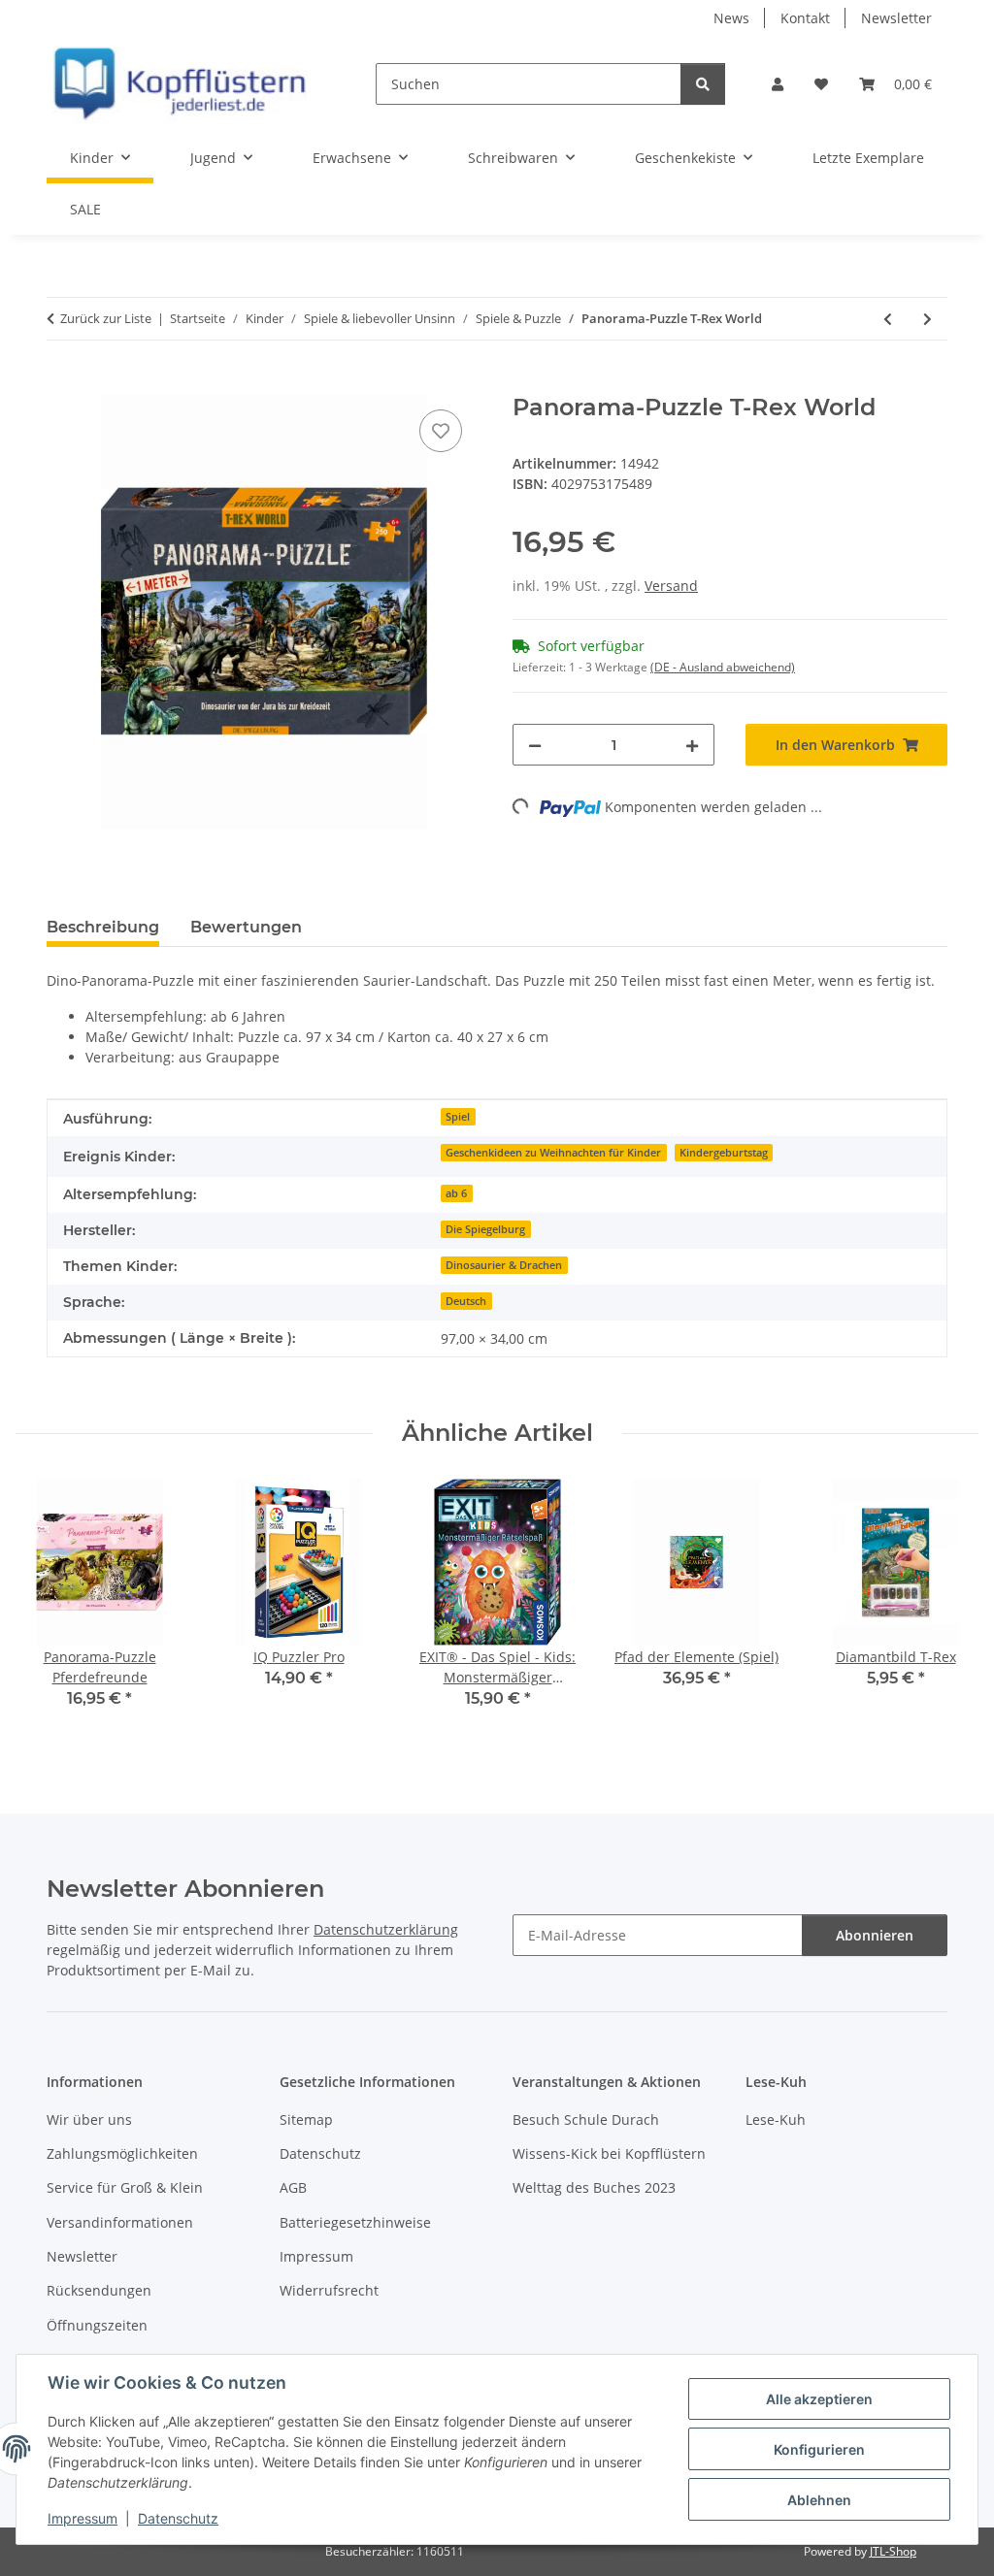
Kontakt (805, 18)
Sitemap (306, 2119)
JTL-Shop (893, 2551)
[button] (778, 84)
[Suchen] (703, 84)
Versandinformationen (120, 2222)
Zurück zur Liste (106, 318)
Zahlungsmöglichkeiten (122, 2153)
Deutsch (466, 1301)
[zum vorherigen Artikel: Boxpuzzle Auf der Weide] (888, 319)
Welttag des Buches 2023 (594, 2187)
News (731, 18)
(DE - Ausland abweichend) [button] (723, 667)
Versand (671, 586)
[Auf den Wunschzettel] (441, 431)
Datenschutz (178, 2518)
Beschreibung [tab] (103, 927)
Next (947, 1607)
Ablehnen (819, 2500)
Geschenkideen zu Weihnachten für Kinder (553, 1153)
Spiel (458, 1117)
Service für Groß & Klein (125, 2187)
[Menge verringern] (535, 745)
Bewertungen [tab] (246, 927)
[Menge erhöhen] (692, 745)
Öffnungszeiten (97, 2325)
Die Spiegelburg (485, 1229)
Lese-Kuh (776, 2119)
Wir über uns (89, 2119)
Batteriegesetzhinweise (355, 2222)
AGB (293, 2187)
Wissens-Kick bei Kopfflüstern (609, 2153)
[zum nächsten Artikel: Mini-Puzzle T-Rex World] (928, 319)
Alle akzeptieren (819, 2399)
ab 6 (456, 1193)
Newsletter (896, 18)
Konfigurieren (819, 2449)
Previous (48, 1607)
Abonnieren (875, 1935)
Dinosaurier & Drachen (504, 1265)
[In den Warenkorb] (62, 383)
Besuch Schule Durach (586, 2119)
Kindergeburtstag (724, 1153)
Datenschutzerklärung (386, 1929)
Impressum (83, 2518)
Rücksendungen (99, 2290)
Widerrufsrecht (329, 2290)
